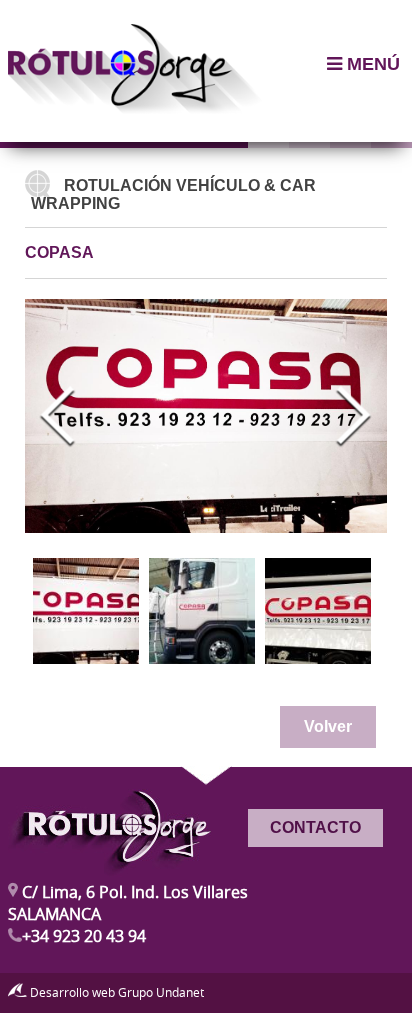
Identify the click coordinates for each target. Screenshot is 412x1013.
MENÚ (371, 64)
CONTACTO (315, 827)
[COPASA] (86, 611)
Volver (328, 726)
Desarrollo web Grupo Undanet (115, 992)
